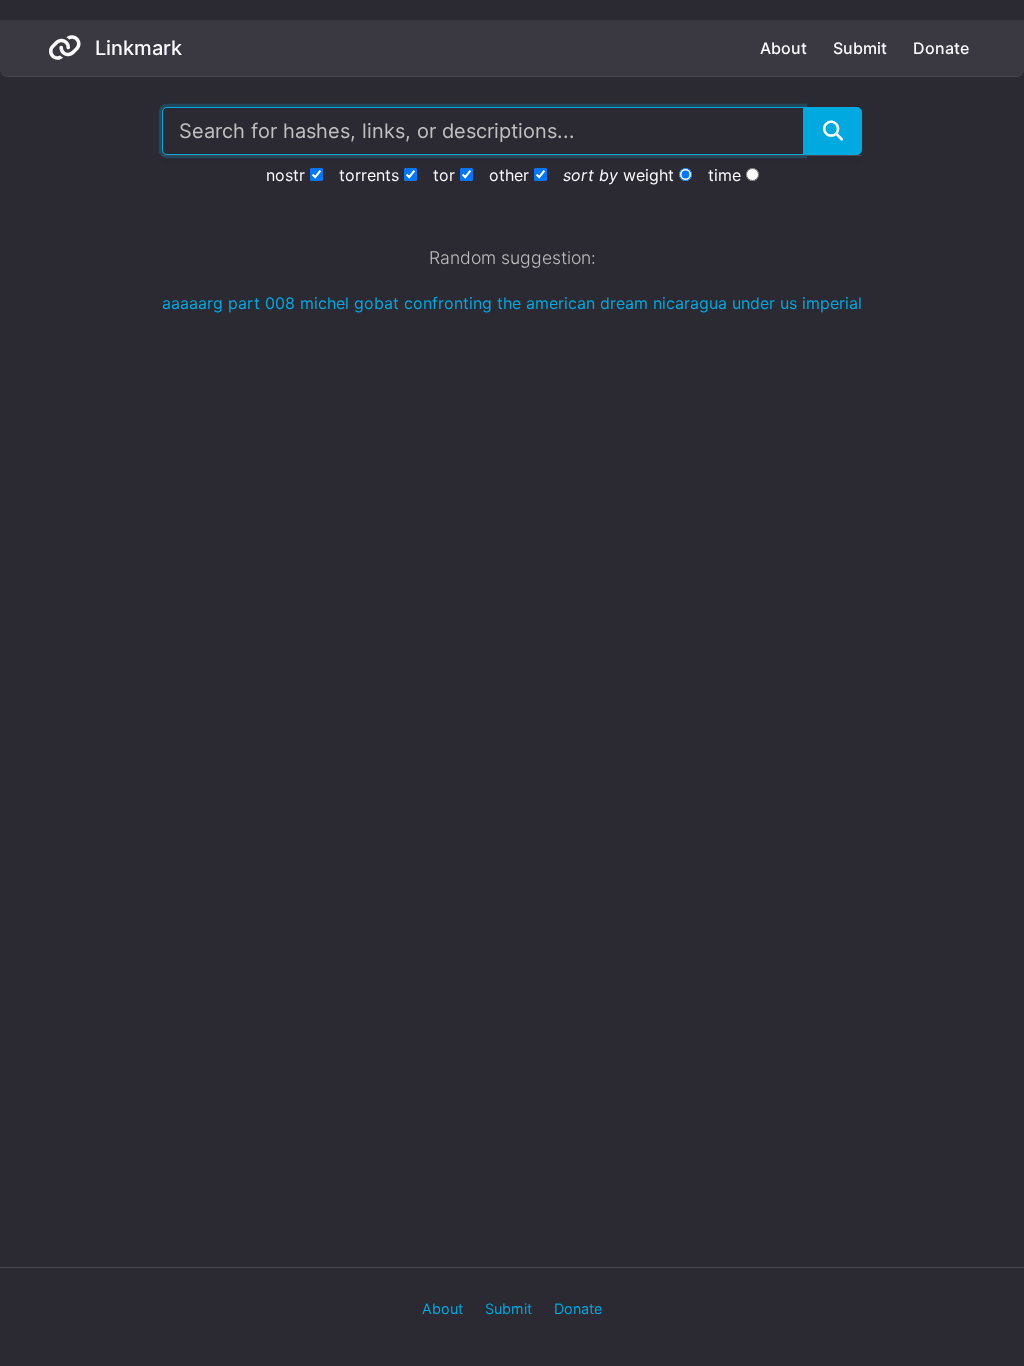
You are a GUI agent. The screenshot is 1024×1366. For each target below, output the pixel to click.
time (724, 175)
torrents (369, 175)
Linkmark (136, 48)
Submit (860, 48)
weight (648, 175)
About (783, 48)
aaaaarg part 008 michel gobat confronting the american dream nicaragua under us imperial (512, 303)
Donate (941, 48)
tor (444, 175)
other (509, 175)
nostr (285, 175)
